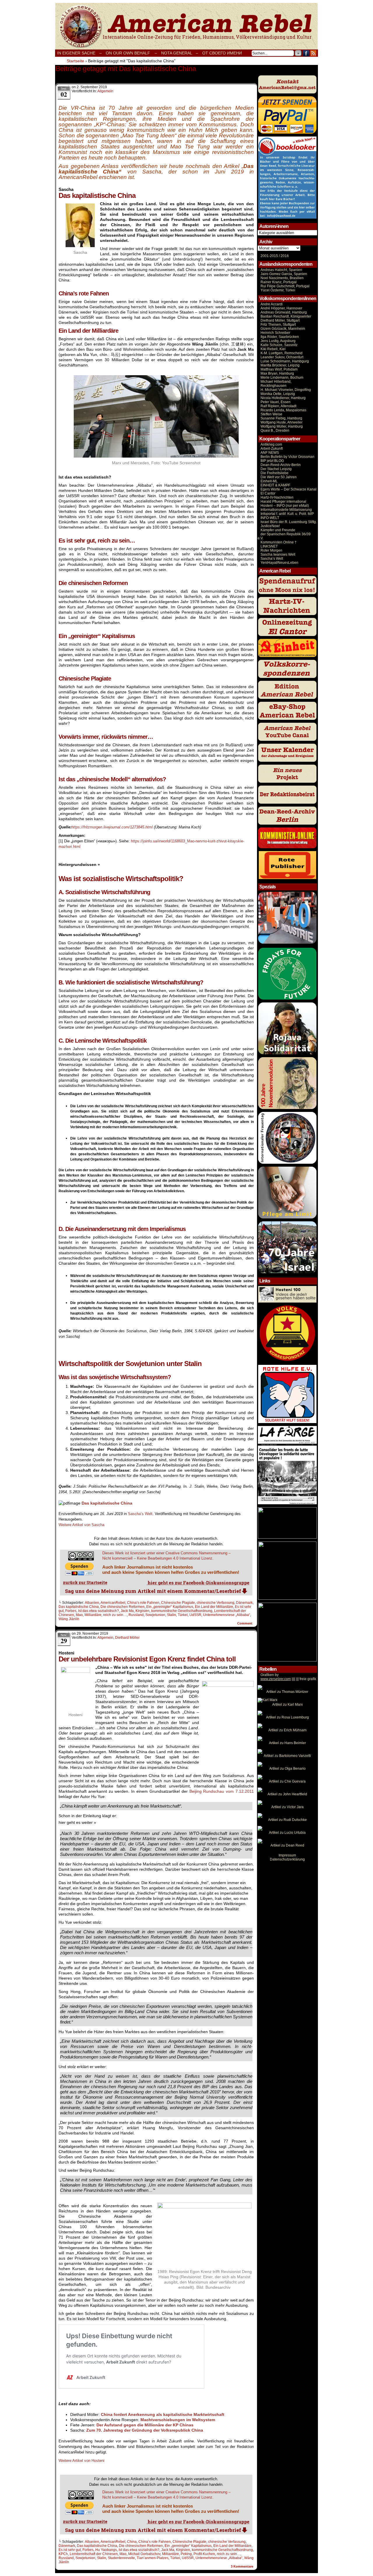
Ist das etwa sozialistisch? (98, 1611)
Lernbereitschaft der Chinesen (94, 2554)
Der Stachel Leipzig (276, 469)
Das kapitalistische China (79, 1607)
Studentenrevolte (121, 2558)
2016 (284, 256)
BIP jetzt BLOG (272, 461)
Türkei (183, 1615)
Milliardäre (93, 1615)
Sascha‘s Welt (140, 1514)
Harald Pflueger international (283, 502)
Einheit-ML (269, 481)
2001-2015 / (270, 256)
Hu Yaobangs (106, 2550)
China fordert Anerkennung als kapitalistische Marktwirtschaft (163, 2414)
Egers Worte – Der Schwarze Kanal (288, 489)
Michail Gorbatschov (144, 2554)
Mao (79, 1615)
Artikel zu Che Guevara (287, 1781)
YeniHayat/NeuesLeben (279, 563)
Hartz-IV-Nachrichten (277, 497)
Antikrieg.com (271, 444)
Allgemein (105, 91)
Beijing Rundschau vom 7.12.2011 (222, 1791)
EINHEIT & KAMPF (275, 485)
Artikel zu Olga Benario (287, 1769)
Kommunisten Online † (279, 542)
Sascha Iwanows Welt (278, 554)
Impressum (287, 1855)
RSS (313, 53)
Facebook (306, 53)
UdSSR (195, 1615)
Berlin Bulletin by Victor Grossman (287, 457)
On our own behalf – (131, 53)
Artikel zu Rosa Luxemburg (287, 1717)
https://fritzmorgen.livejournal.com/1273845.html (112, 827)
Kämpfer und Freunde (278, 530)
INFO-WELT (270, 518)
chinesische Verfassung (215, 1603)
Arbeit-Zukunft (272, 449)
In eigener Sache (76, 53)
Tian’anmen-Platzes (153, 2558)
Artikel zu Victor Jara (287, 1807)
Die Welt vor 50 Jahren (279, 477)
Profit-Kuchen (204, 2554)
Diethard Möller (127, 1638)
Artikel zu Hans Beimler (287, 1743)
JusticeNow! (270, 526)
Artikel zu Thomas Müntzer (287, 1692)
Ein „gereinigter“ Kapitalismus (170, 1607)
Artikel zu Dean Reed (287, 1845)
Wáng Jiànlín (69, 1619)
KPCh (63, 2554)
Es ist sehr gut (70, 2550)
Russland (136, 1615)
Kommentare (242, 2566)
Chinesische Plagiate (178, 1603)
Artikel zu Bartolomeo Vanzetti (287, 1756)
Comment (245, 1623)
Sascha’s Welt (272, 559)
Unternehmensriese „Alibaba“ (227, 1615)
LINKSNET (269, 546)
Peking (186, 2554)
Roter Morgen (271, 550)
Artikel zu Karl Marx (287, 1705)
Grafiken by (270, 1675)
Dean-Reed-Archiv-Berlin (281, 465)
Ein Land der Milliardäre (214, 1607)
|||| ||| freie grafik (288, 1679)
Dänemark (244, 1603)
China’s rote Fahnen (143, 1603)
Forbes (71, 1611)
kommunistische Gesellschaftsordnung (182, 1611)
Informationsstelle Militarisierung (286, 510)
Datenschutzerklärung (287, 1859)
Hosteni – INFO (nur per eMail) (285, 506)
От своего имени (222, 53)
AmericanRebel (113, 1603)
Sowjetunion (155, 1615)
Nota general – (180, 53)
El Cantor (268, 493)
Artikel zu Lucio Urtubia (287, 1833)
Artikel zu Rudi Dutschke (287, 1820)
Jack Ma (127, 1611)
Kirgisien (142, 1611)
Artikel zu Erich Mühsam (287, 1730)
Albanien (92, 1603)
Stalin (171, 1615)
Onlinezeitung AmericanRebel (186, 26)
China (132, 2542)
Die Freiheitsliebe (275, 473)
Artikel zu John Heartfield (287, 1794)
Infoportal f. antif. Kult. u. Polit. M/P (287, 514)
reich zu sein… (115, 1615)
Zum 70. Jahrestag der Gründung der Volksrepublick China (145, 2430)
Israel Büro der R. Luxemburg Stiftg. (289, 522)
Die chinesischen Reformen (123, 1607)
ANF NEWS (270, 453)
